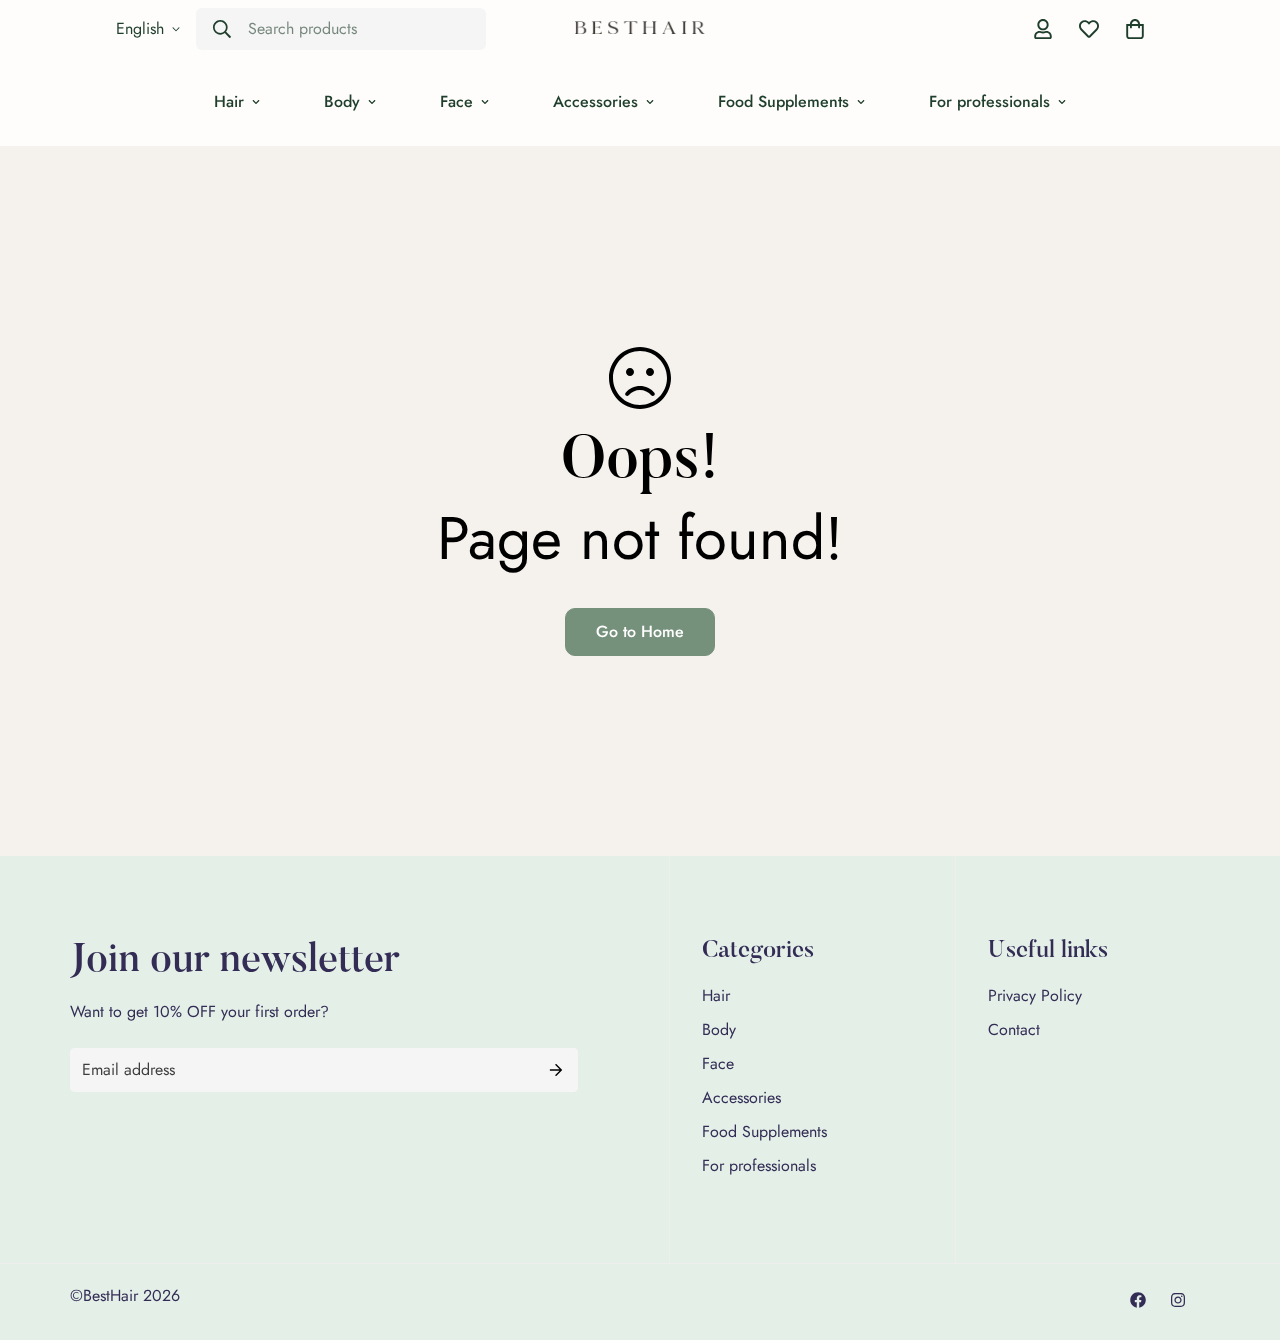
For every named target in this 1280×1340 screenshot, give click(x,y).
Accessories (595, 101)
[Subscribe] (556, 1070)
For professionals (989, 101)
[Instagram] (1178, 1300)
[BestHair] (640, 29)
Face (456, 101)
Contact (1014, 1029)
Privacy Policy (1035, 995)
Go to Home (640, 631)
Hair (229, 101)
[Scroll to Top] (1241, 1231)
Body (342, 101)
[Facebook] (1138, 1300)
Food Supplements (783, 101)
